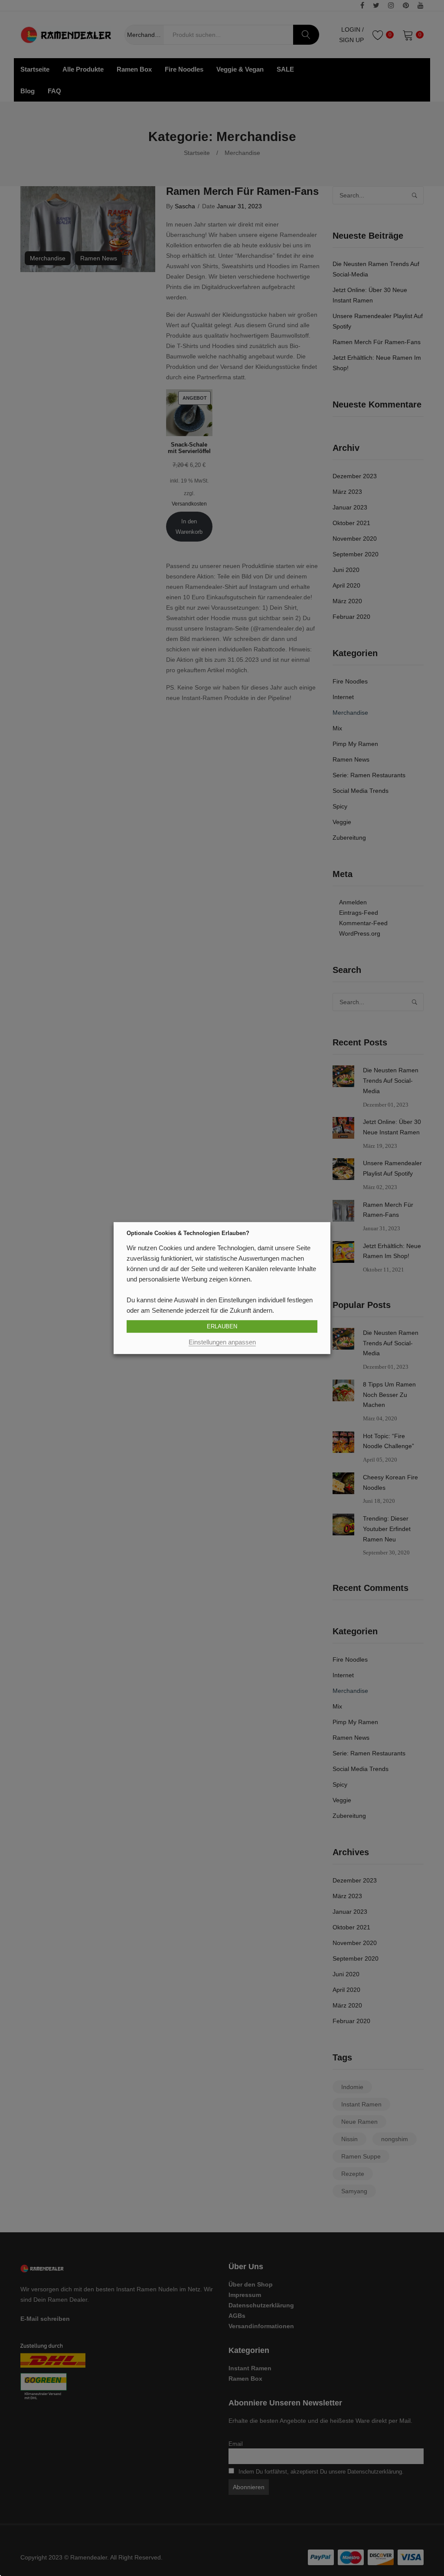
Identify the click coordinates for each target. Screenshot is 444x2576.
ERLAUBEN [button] (222, 1326)
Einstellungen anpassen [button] (222, 1342)
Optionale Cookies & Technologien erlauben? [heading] (188, 1233)
